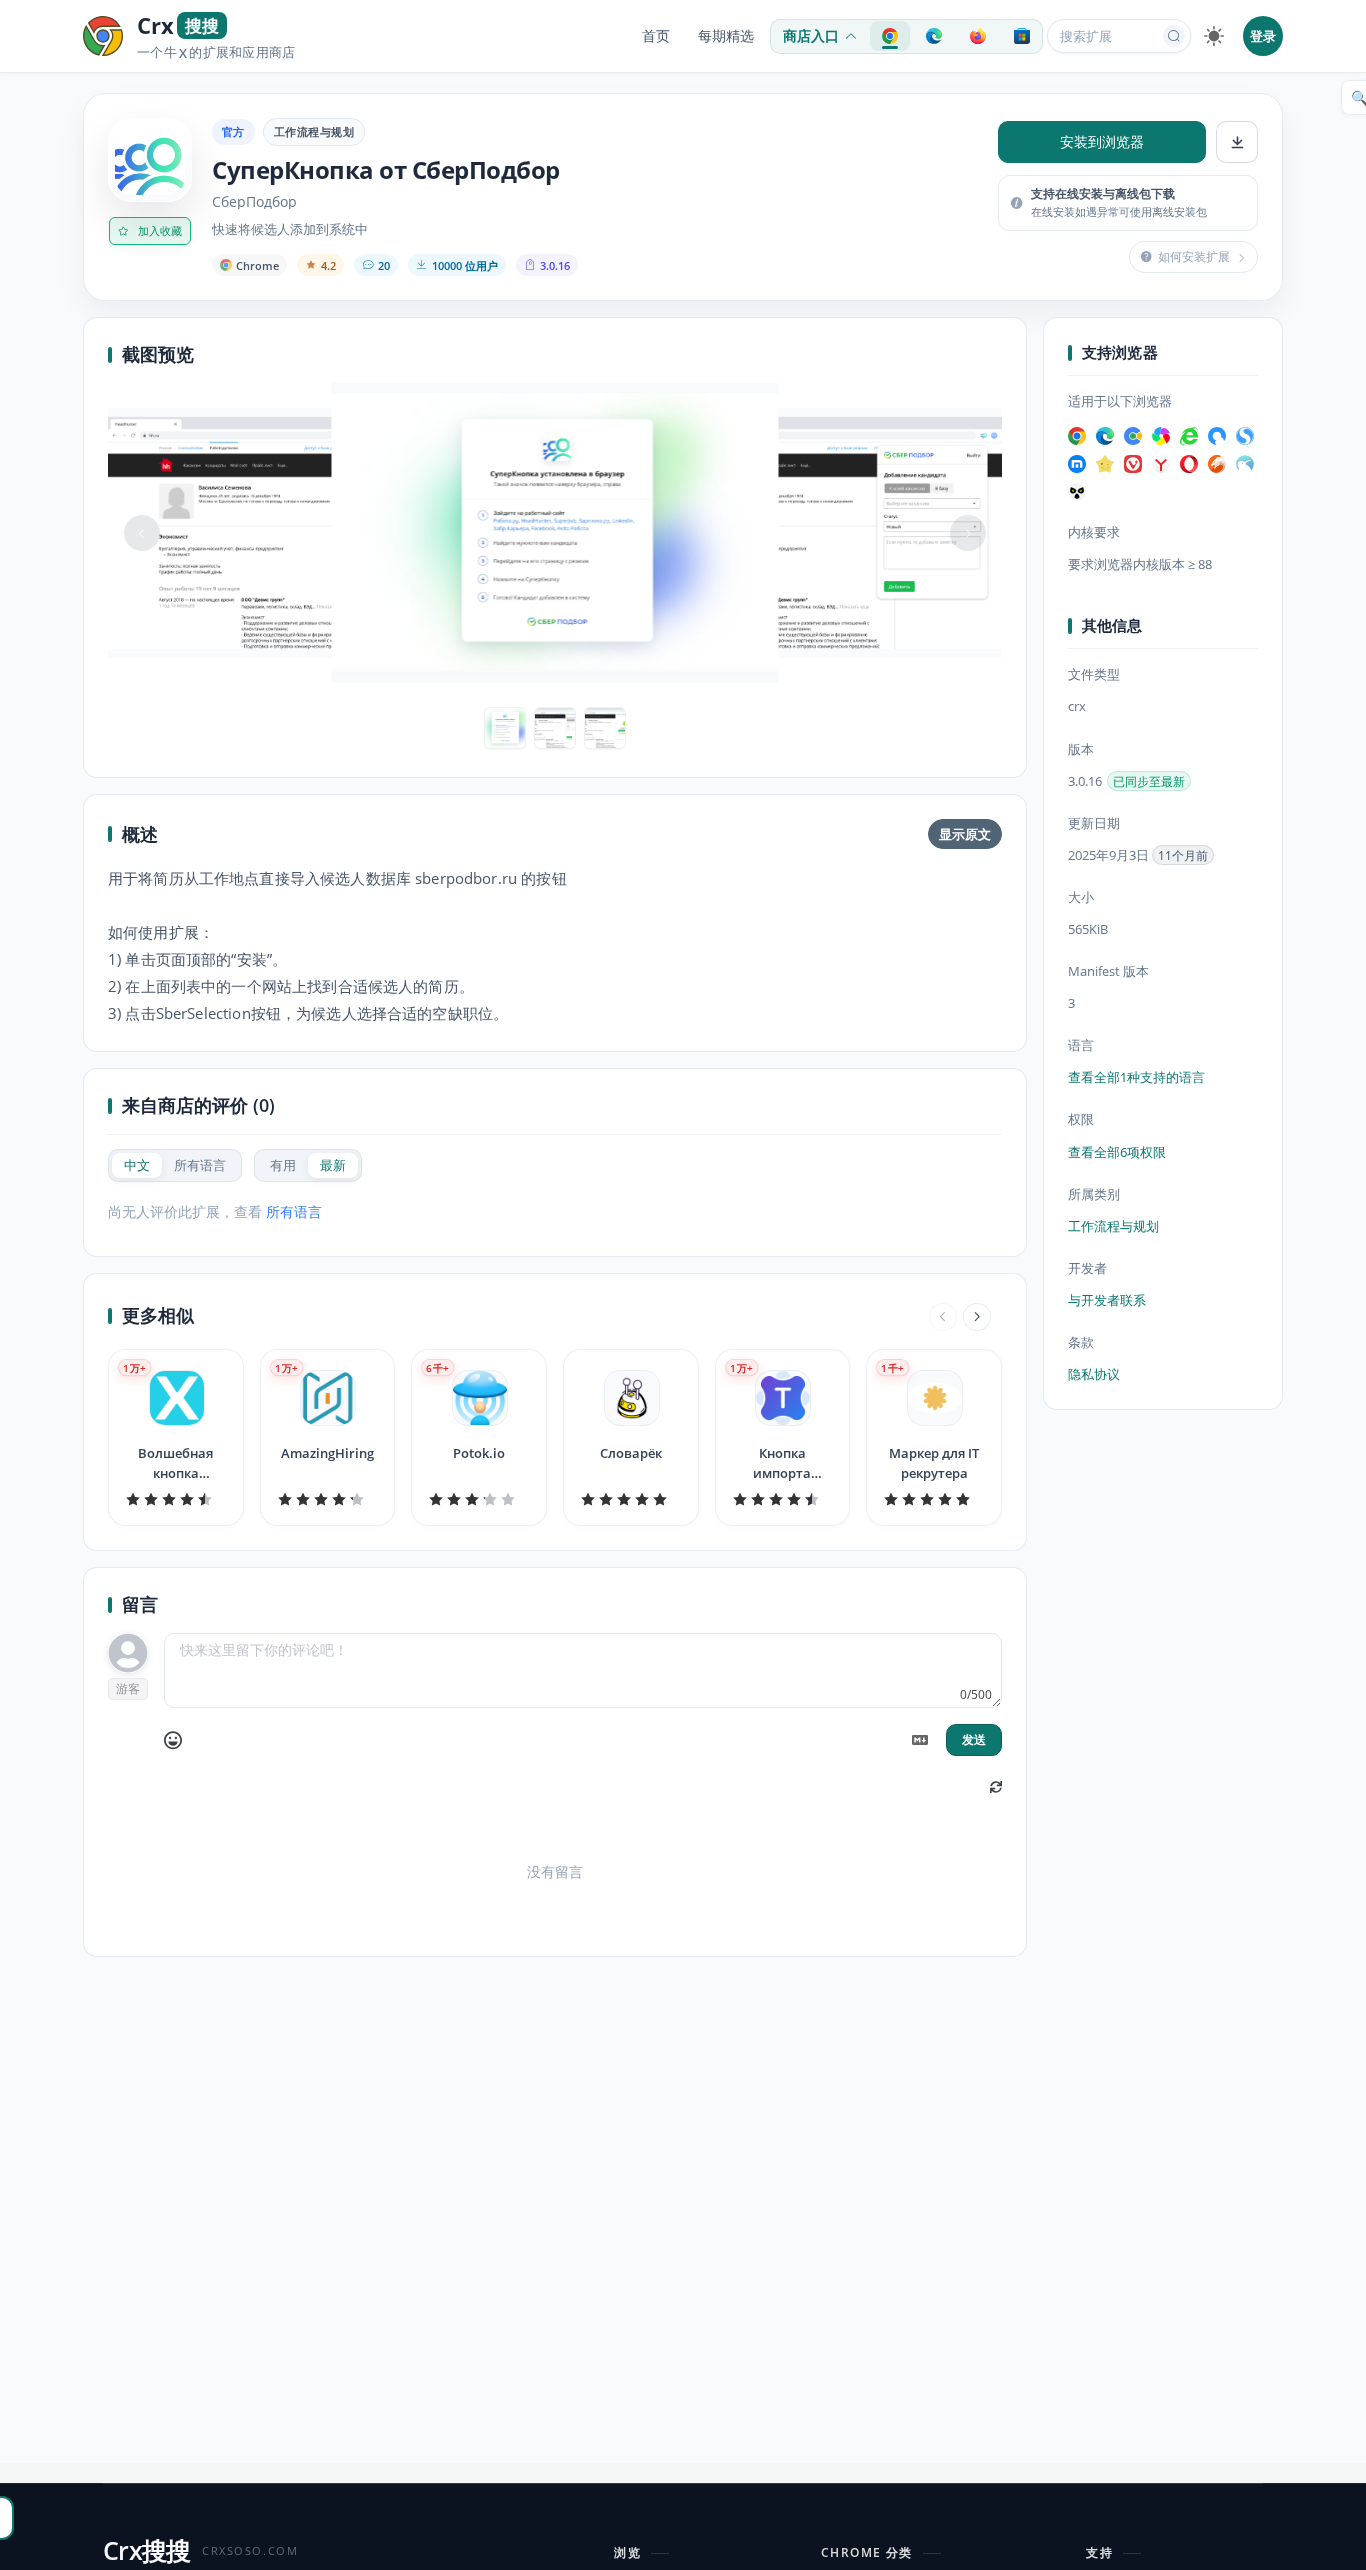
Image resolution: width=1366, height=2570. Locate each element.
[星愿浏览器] (1105, 464)
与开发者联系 (1107, 1300)
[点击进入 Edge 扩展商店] (934, 36)
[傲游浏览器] (1077, 464)
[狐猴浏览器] (1077, 492)
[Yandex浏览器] (1161, 464)
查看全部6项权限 (1117, 1152)
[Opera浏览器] (1189, 464)
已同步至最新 (1149, 781)
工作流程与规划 (314, 131)
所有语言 (294, 1211)
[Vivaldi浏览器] (1133, 464)
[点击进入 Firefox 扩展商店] (978, 36)
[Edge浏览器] (1105, 436)
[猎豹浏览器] (1217, 464)
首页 (656, 36)
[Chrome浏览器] (1077, 436)
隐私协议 (1094, 1374)
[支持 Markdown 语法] (920, 1740)
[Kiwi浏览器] (1245, 464)
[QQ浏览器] (1217, 436)
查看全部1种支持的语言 (1136, 1078)
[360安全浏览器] (1189, 436)
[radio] (137, 1165)
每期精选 (726, 36)
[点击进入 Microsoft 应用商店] (1022, 36)
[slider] (176, 1499)
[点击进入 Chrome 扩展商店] (890, 36)
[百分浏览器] (1133, 436)
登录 (1263, 36)
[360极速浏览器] (1161, 436)
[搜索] (1174, 36)
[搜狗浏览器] (1245, 436)
